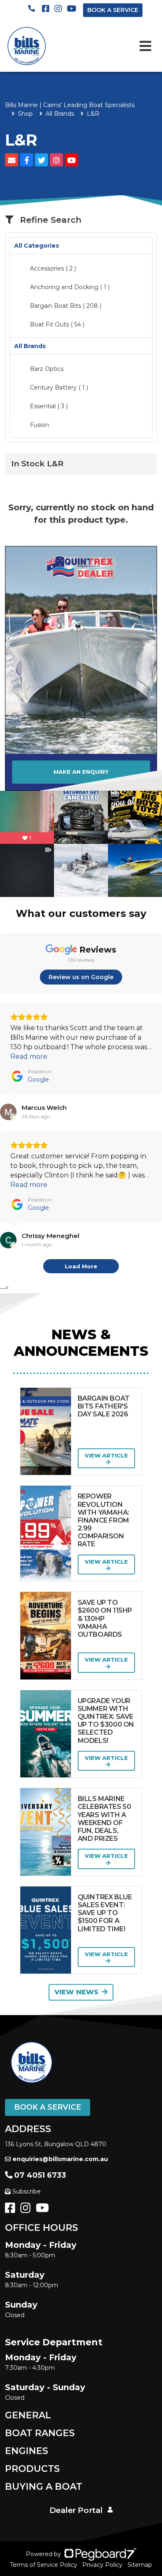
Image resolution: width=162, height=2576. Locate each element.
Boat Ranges (40, 2433)
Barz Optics (47, 369)
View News (76, 1992)
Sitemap (140, 2565)
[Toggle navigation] (145, 46)
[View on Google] (8, 1112)
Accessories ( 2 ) (53, 268)
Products (32, 2469)
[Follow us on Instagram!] (27, 2210)
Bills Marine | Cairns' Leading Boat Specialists (70, 105)
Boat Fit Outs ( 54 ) (57, 324)
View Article (106, 1455)
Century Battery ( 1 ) (59, 387)
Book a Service (48, 2107)
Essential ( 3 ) (49, 406)
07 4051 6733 (40, 2175)
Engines (27, 2451)
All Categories (37, 246)
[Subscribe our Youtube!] (44, 2210)
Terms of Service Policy (44, 2565)
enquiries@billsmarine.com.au (60, 2159)
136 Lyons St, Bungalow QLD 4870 (56, 2144)
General (28, 2415)
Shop (25, 114)
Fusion (39, 425)
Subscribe (27, 2191)
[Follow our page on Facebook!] (47, 9)
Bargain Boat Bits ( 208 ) (66, 306)
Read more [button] (29, 1056)
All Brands (60, 114)
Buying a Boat (44, 2487)
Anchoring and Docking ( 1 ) (70, 287)
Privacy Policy (102, 2565)
